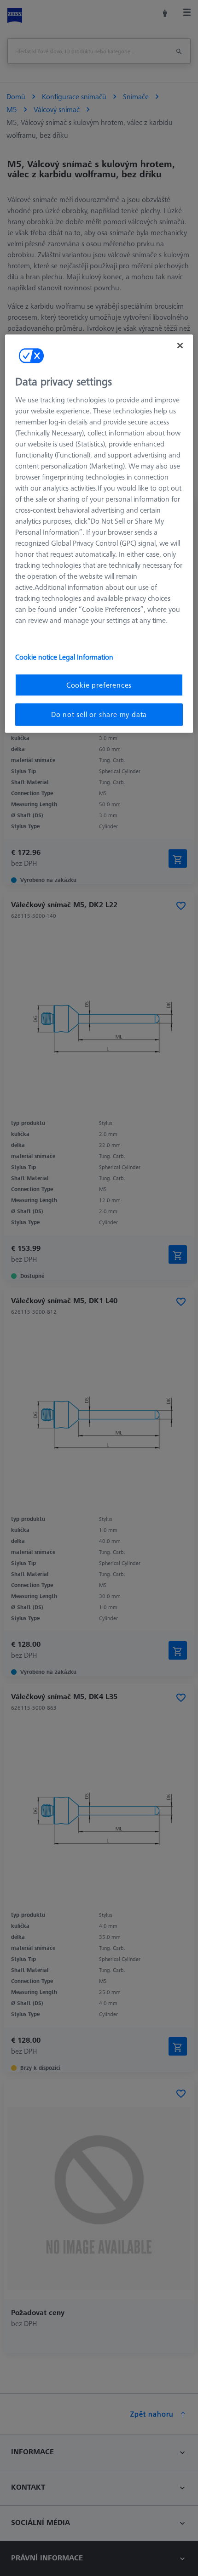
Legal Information (86, 657)
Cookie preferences (99, 685)
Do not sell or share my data (99, 715)
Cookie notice (37, 657)
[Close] (180, 346)
